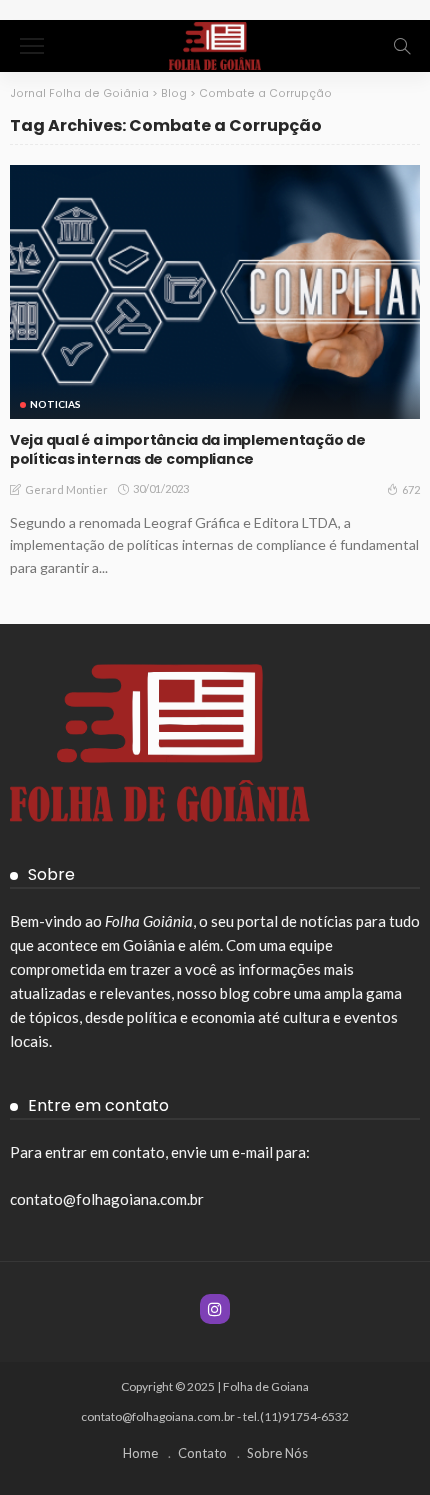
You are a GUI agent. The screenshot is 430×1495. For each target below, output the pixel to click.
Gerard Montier (66, 489)
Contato (202, 1453)
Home (140, 1453)
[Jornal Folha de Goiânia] (214, 43)
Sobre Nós (277, 1453)
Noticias (55, 404)
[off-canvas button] (32, 46)
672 (411, 489)
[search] (402, 46)
